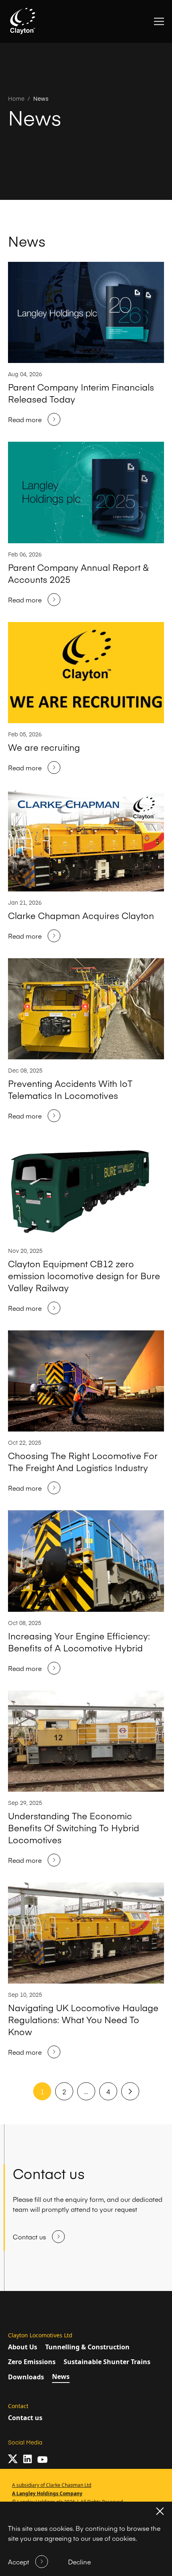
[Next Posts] (130, 2092)
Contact (18, 2406)
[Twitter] (13, 2459)
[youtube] (42, 2459)
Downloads (26, 2377)
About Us (23, 2347)
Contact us (25, 2418)
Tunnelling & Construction (87, 2347)
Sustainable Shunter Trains (107, 2362)
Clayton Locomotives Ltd (40, 2335)
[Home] (23, 21)
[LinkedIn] (27, 2459)
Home (16, 98)
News (41, 98)
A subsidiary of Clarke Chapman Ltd (52, 2485)
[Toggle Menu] (159, 21)
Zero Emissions (32, 2362)
